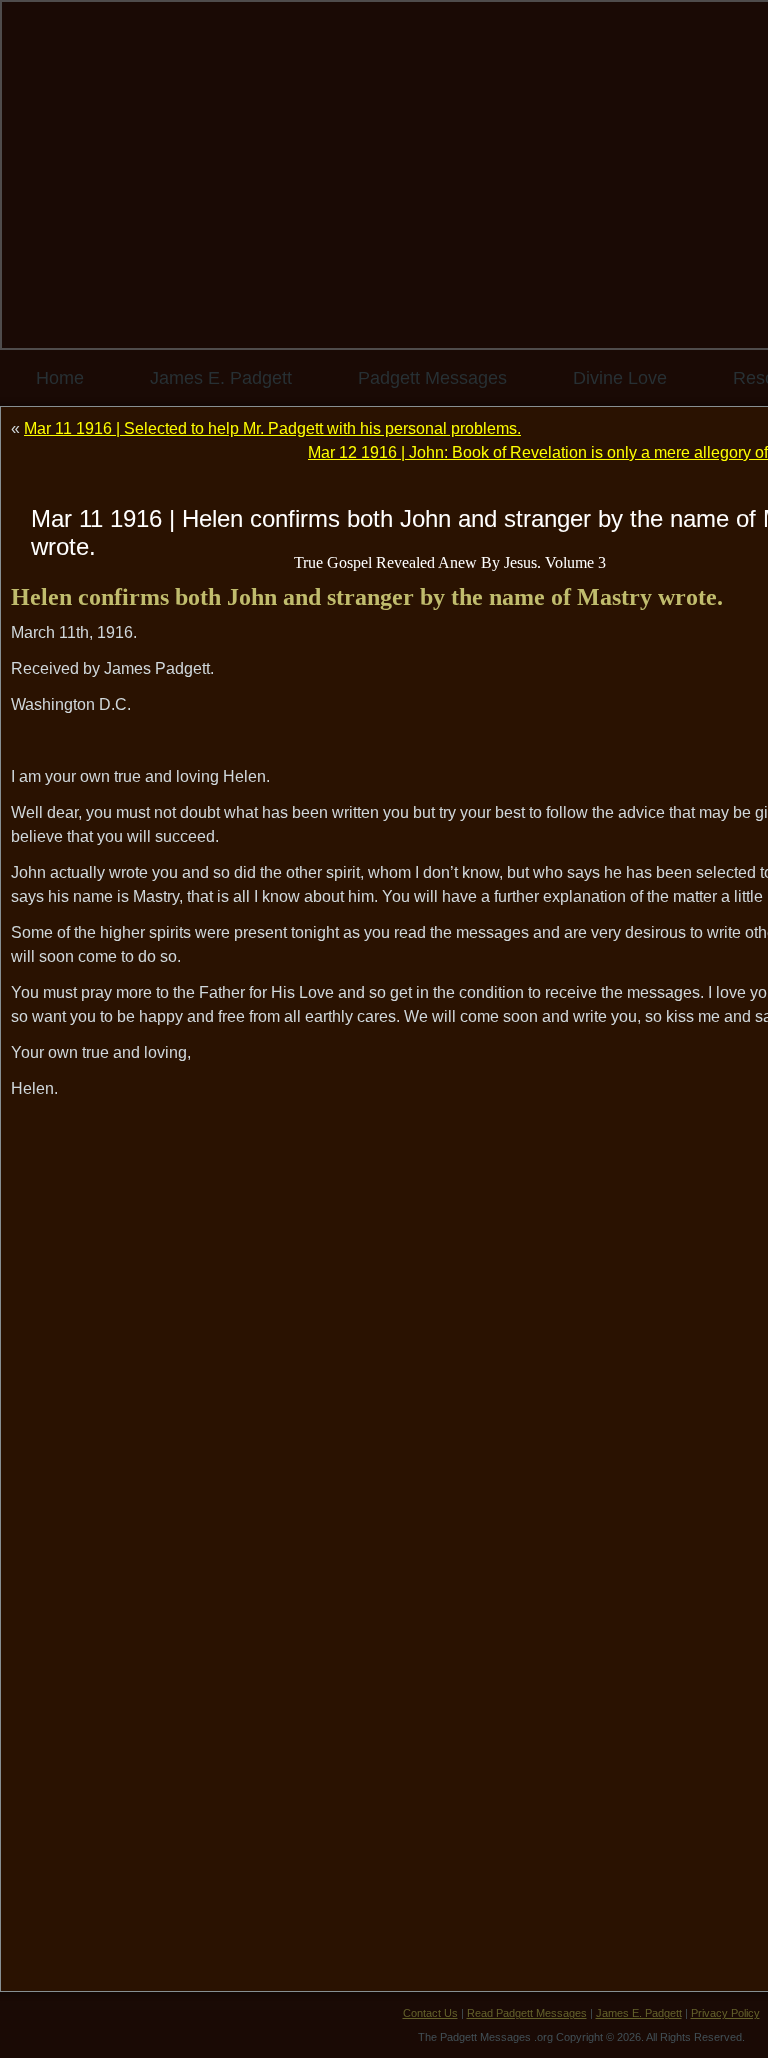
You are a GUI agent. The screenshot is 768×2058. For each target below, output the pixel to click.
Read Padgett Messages (527, 2013)
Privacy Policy (725, 2013)
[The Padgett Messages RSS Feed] (31, 2023)
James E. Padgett (221, 378)
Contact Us (430, 2013)
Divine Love (620, 378)
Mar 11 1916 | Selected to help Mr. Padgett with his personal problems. (272, 428)
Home (60, 378)
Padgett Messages (432, 378)
